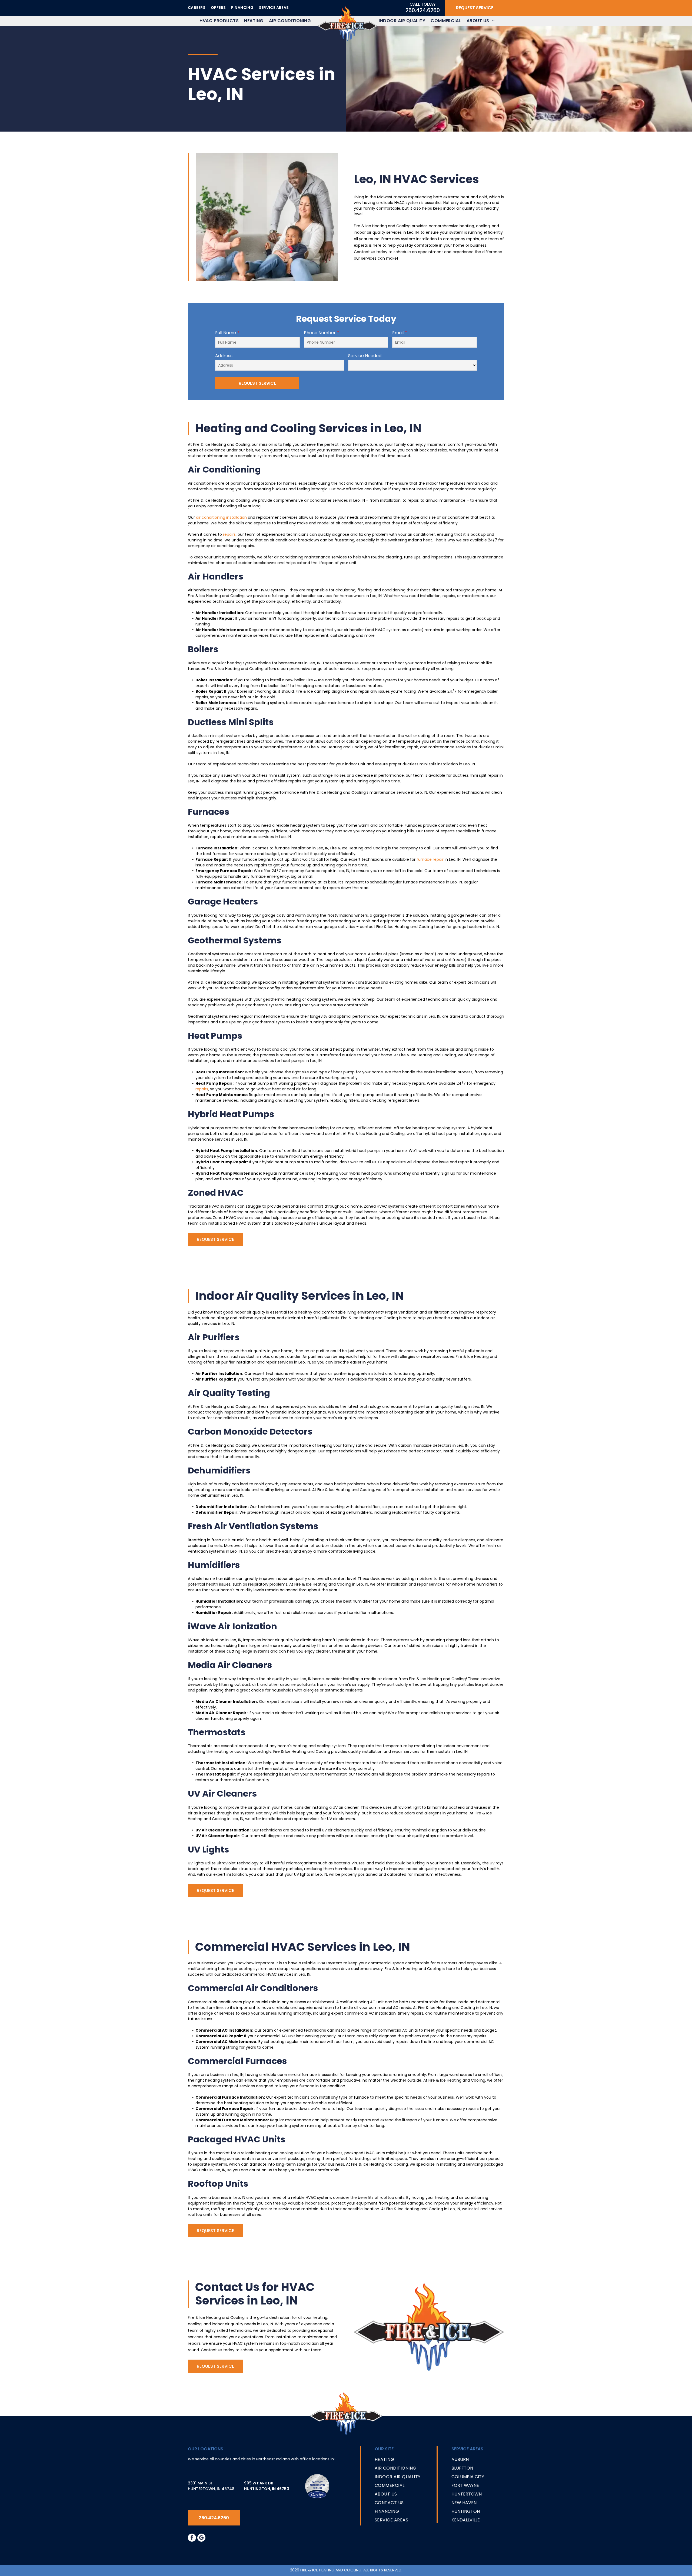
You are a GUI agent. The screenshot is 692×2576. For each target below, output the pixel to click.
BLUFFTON (462, 2468)
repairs (229, 534)
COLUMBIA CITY (468, 2477)
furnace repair (430, 859)
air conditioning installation (221, 517)
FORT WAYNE (465, 2485)
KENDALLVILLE (466, 2520)
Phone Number (320, 333)
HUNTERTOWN (467, 2494)
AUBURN (460, 2459)
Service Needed (365, 356)
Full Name (226, 333)
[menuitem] (199, 8)
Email (398, 333)
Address (224, 356)
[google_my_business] (201, 2538)
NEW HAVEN (464, 2503)
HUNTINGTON (466, 2511)
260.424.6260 (423, 10)
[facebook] (192, 2538)
